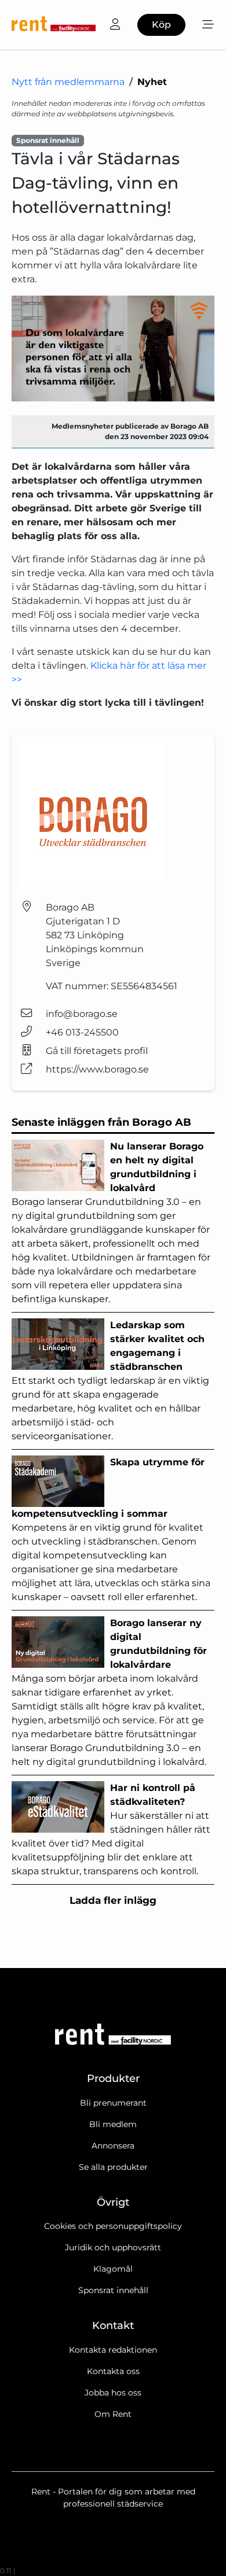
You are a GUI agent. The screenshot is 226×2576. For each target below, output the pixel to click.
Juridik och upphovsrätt (113, 2247)
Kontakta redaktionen (113, 2350)
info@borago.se (82, 1014)
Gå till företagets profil (97, 1051)
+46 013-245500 (82, 1032)
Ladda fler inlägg (113, 1900)
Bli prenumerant (113, 2103)
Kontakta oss (113, 2371)
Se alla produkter (113, 2167)
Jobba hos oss (113, 2393)
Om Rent (113, 2414)
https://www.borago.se (97, 1069)
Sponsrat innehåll (113, 2290)
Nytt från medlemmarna (68, 82)
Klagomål (113, 2269)
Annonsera (113, 2146)
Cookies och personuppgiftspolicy (113, 2226)
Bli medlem (113, 2124)
